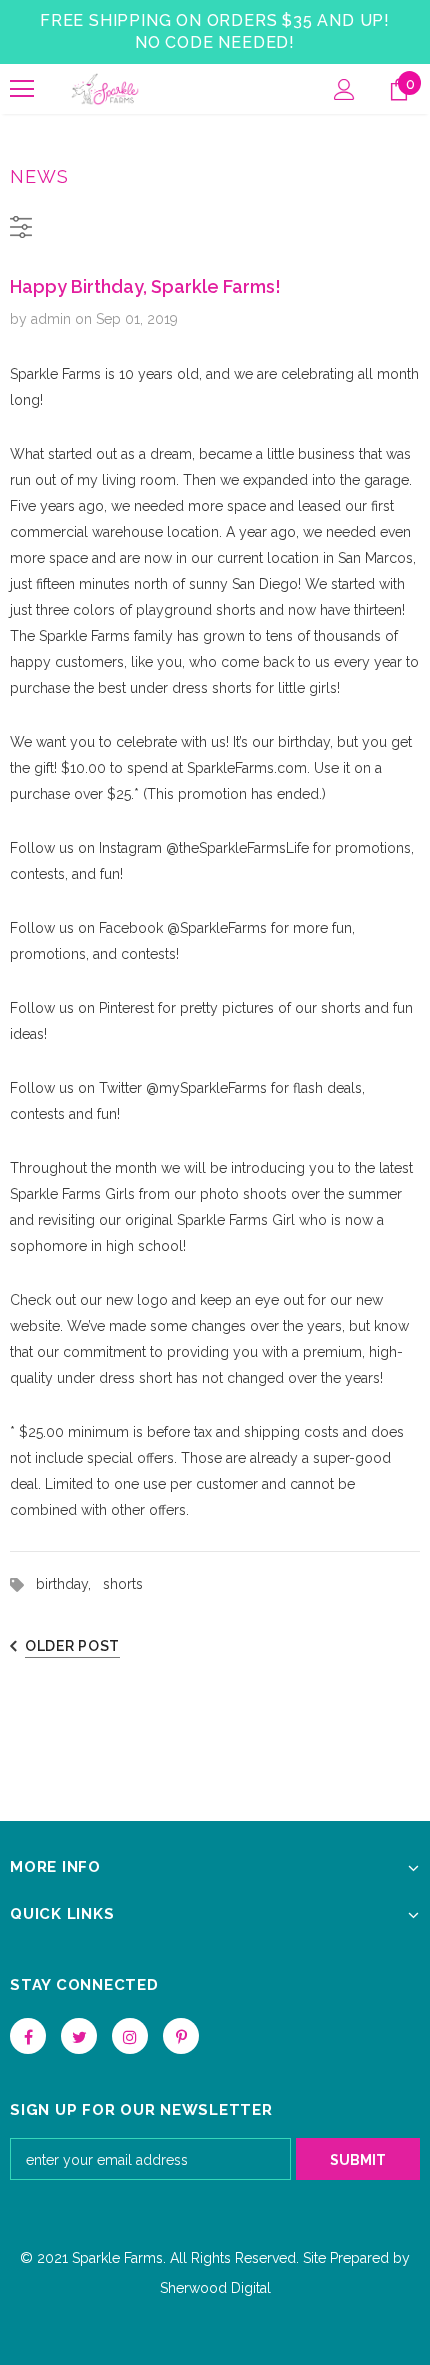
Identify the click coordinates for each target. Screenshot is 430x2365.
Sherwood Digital (215, 2288)
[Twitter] (79, 2036)
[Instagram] (130, 2036)
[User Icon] (344, 89)
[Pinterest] (181, 2036)
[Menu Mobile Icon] (22, 89)
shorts (123, 1584)
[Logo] (105, 89)
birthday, (69, 1584)
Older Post (72, 1646)
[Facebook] (28, 2036)
